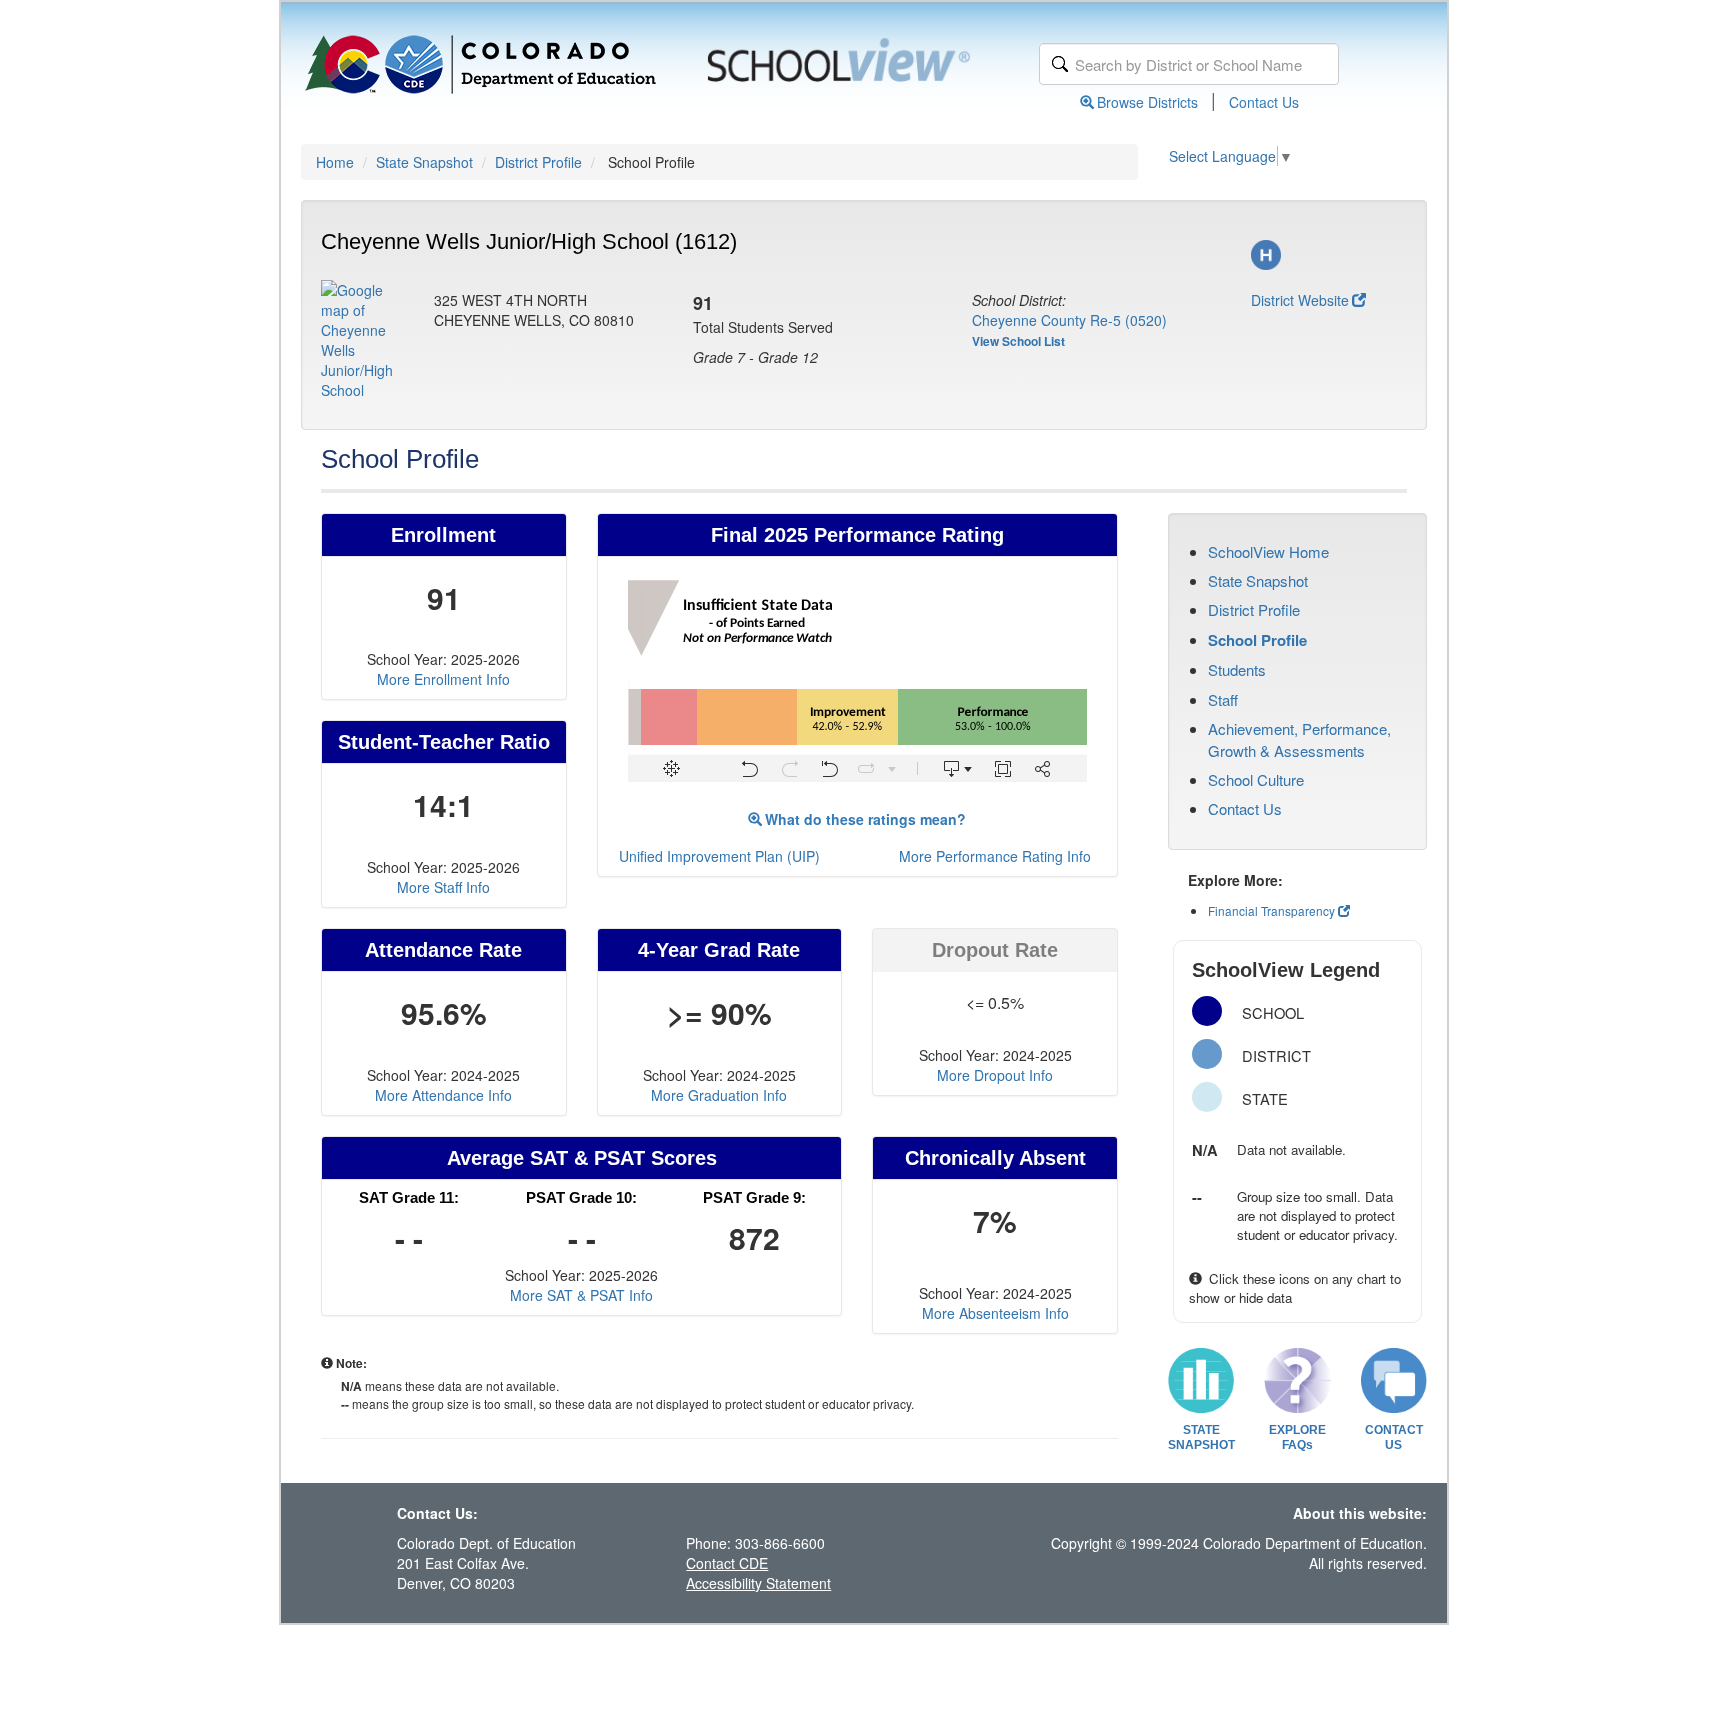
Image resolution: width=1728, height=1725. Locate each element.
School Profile (1257, 640)
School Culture (1256, 779)
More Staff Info (443, 887)
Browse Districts (1147, 102)
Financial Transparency (1271, 910)
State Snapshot (424, 162)
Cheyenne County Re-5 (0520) (1069, 320)
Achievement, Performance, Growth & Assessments (1299, 739)
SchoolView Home (1268, 551)
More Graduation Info (719, 1095)
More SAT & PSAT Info (581, 1295)
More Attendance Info (443, 1095)
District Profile (538, 162)
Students (1237, 669)
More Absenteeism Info (995, 1313)
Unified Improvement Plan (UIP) (719, 856)
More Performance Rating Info (995, 856)
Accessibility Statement (758, 1583)
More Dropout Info (995, 1075)
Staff (1223, 699)
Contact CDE (727, 1563)
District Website (1300, 300)
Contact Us (1264, 102)
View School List (1018, 341)
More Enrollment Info (443, 679)
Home (335, 162)
